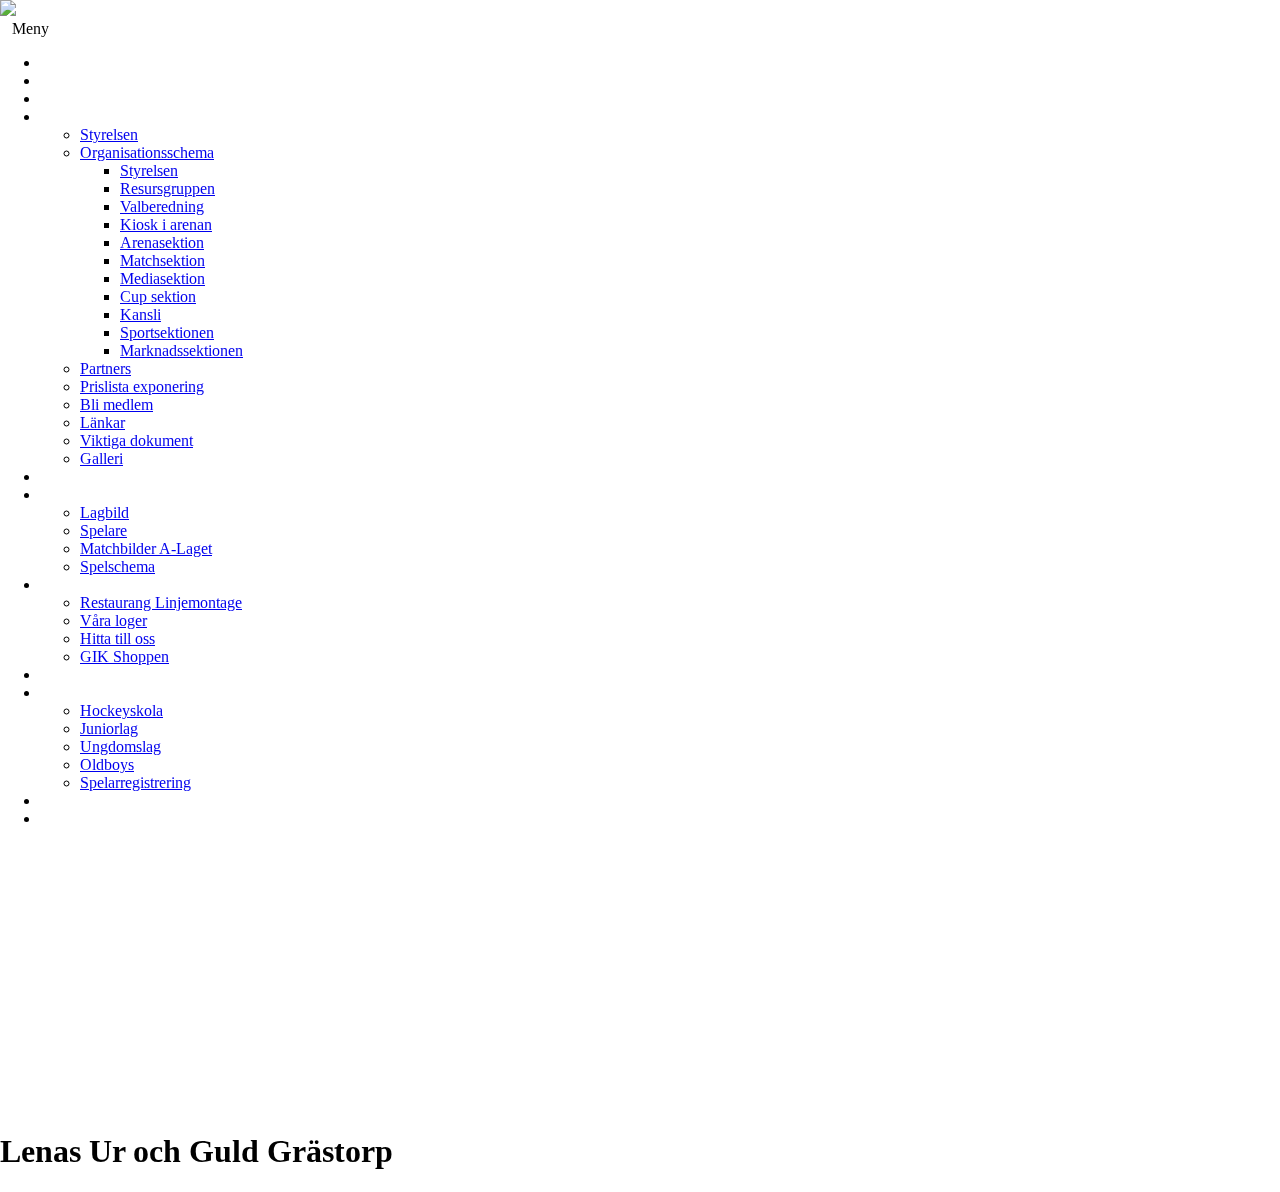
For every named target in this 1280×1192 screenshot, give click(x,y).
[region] (640, 987)
